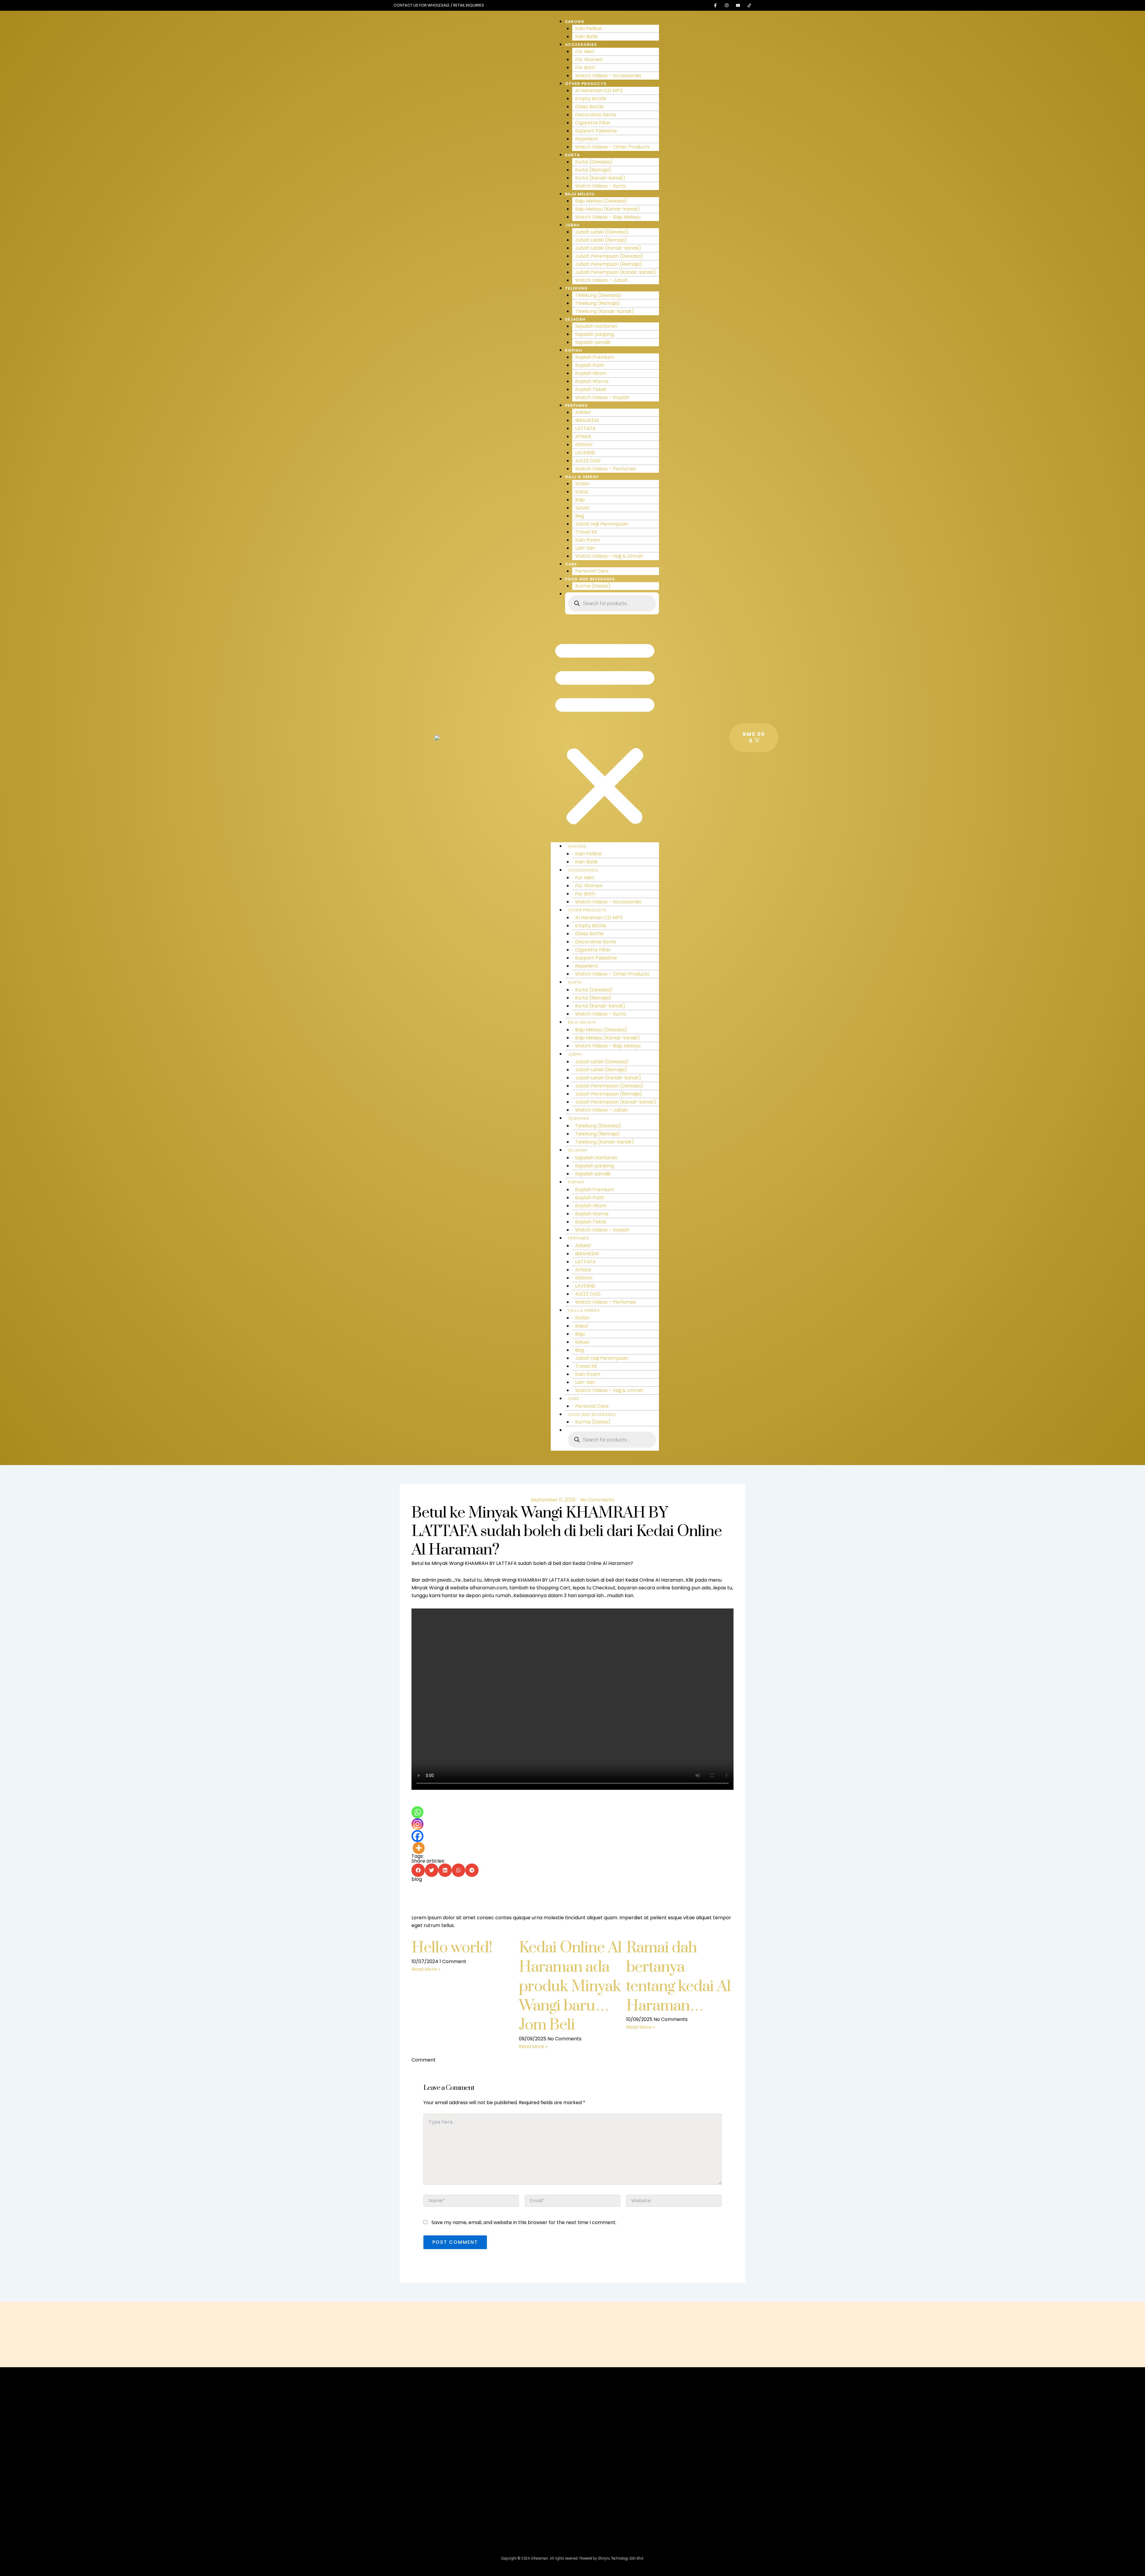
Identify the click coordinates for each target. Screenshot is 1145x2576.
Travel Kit (586, 532)
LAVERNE (585, 453)
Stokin (582, 484)
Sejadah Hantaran (596, 326)
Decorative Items (596, 115)
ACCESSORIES (581, 45)
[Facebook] (417, 1836)
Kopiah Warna (592, 381)
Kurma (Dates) (593, 586)
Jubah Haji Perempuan (602, 524)
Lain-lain (585, 548)
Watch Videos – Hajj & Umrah (609, 556)
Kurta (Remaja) (593, 170)
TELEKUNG (576, 288)
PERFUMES (576, 405)
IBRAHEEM (587, 420)
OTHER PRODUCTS (586, 84)
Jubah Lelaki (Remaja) (601, 240)
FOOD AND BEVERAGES (590, 579)
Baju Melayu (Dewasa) (601, 201)
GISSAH (584, 445)
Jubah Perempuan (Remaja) (609, 264)
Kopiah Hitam (591, 373)
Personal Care (592, 571)
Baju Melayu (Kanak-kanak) (608, 209)
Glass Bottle (589, 107)
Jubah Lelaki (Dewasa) (602, 232)
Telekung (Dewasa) (598, 295)
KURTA (572, 155)
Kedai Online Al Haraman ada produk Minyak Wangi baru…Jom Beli (570, 1986)
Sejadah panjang (595, 334)
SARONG (575, 22)
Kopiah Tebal (591, 389)
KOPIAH (574, 350)
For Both (585, 68)
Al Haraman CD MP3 (599, 91)
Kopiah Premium (594, 357)
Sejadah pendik (593, 342)
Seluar (582, 508)
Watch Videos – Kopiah (602, 397)
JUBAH (572, 225)
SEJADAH (575, 319)
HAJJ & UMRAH (582, 477)
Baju (580, 500)
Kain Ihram (588, 540)
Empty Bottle (591, 99)
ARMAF (583, 412)
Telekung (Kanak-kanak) (605, 311)
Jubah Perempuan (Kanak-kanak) (616, 272)
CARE (571, 564)
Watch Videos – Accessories (608, 76)
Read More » (426, 1969)
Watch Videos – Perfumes (605, 469)
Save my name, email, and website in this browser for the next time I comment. (524, 2222)
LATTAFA (585, 428)
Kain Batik (587, 37)
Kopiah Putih (590, 365)
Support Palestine (596, 131)
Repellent (587, 139)
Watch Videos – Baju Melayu (608, 217)
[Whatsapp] (417, 1812)
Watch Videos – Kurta (601, 186)
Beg (580, 516)
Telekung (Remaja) (598, 303)
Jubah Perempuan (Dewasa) (609, 256)
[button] (605, 732)
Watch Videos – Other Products (612, 147)
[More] (419, 1848)
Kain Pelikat (589, 28)
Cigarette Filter (593, 123)
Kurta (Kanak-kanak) (600, 178)
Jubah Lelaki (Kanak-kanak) (608, 248)
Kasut (582, 492)
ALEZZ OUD (588, 461)
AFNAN (583, 436)
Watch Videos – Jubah (601, 280)
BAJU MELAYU (580, 194)
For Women (589, 60)
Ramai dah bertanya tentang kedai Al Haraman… (679, 1977)
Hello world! (452, 1948)
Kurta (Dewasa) (594, 162)
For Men (585, 51)
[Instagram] (417, 1824)
